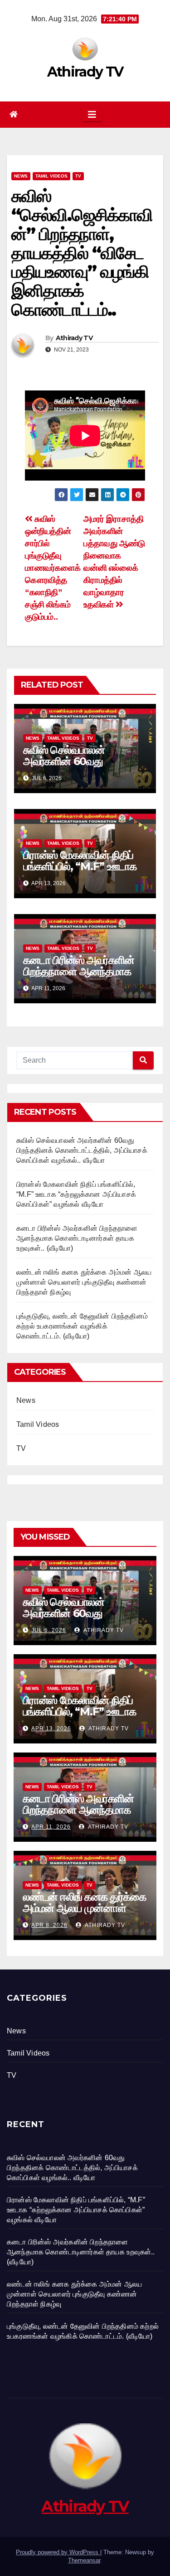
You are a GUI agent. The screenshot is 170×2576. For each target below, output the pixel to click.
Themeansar (84, 2560)
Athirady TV (85, 72)
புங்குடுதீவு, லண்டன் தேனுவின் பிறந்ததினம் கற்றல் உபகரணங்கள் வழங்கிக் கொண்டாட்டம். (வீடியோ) (82, 1326)
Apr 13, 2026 (51, 1729)
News (21, 176)
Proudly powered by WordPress (58, 2552)
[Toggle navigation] (92, 115)
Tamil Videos (51, 176)
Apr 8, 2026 (49, 1925)
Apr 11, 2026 (51, 1827)
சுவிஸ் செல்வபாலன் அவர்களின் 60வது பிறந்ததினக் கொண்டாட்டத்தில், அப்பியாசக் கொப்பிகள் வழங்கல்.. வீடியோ (82, 1150)
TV (78, 176)
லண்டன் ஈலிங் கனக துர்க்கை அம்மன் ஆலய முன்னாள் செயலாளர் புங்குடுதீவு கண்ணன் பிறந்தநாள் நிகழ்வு (84, 1282)
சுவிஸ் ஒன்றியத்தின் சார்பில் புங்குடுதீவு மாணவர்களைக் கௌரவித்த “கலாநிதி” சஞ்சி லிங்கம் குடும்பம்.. (53, 568)
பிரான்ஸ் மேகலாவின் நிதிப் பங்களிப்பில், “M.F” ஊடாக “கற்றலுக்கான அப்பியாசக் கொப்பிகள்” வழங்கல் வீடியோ (84, 872)
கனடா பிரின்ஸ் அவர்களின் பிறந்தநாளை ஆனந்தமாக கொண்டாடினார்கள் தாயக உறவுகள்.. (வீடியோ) (79, 977)
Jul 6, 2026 (49, 1630)
